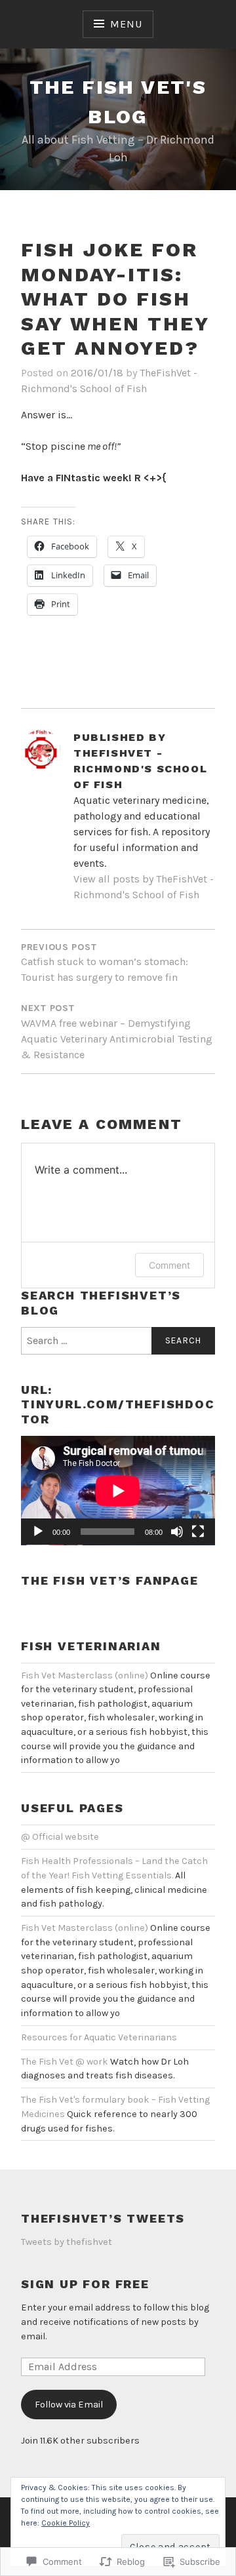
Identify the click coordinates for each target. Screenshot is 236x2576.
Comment (169, 1265)
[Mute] (177, 1532)
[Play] (38, 1532)
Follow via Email (69, 2405)
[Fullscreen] (198, 1532)
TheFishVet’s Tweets (103, 2218)
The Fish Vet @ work (65, 2062)
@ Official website (60, 1837)
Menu (126, 24)
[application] (118, 1491)
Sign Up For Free (85, 2284)
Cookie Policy (66, 2523)
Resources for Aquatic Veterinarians (99, 2037)
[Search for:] (118, 1341)
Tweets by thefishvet (67, 2242)
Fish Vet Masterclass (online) (85, 1675)
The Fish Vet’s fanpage (110, 1580)
